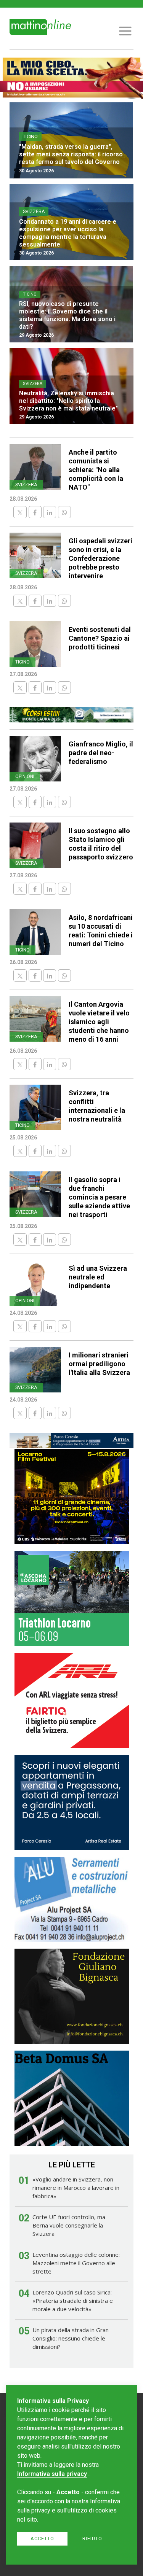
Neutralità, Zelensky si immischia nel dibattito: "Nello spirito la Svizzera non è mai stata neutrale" (68, 401)
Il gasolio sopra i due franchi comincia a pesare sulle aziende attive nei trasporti (99, 1197)
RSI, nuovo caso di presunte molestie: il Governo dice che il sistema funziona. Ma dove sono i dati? (67, 315)
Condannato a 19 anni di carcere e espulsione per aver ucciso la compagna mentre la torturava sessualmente (68, 233)
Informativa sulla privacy (52, 2474)
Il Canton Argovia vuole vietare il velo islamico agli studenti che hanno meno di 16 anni (99, 1022)
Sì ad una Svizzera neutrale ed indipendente (98, 1277)
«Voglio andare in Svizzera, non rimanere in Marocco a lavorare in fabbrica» (76, 2188)
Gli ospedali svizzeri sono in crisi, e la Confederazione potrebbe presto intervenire (100, 558)
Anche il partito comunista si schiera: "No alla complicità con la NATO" (96, 470)
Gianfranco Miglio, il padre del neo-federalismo (101, 753)
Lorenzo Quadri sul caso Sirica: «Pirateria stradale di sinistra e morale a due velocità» (73, 2301)
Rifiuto (92, 2539)
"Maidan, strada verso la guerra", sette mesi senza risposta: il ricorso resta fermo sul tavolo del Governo (71, 154)
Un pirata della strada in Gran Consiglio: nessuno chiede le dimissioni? (71, 2338)
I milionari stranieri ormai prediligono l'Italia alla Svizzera (99, 1364)
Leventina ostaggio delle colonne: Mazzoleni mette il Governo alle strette (76, 2263)
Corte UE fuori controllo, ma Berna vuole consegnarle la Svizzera (69, 2225)
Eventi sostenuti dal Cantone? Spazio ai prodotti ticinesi (100, 638)
